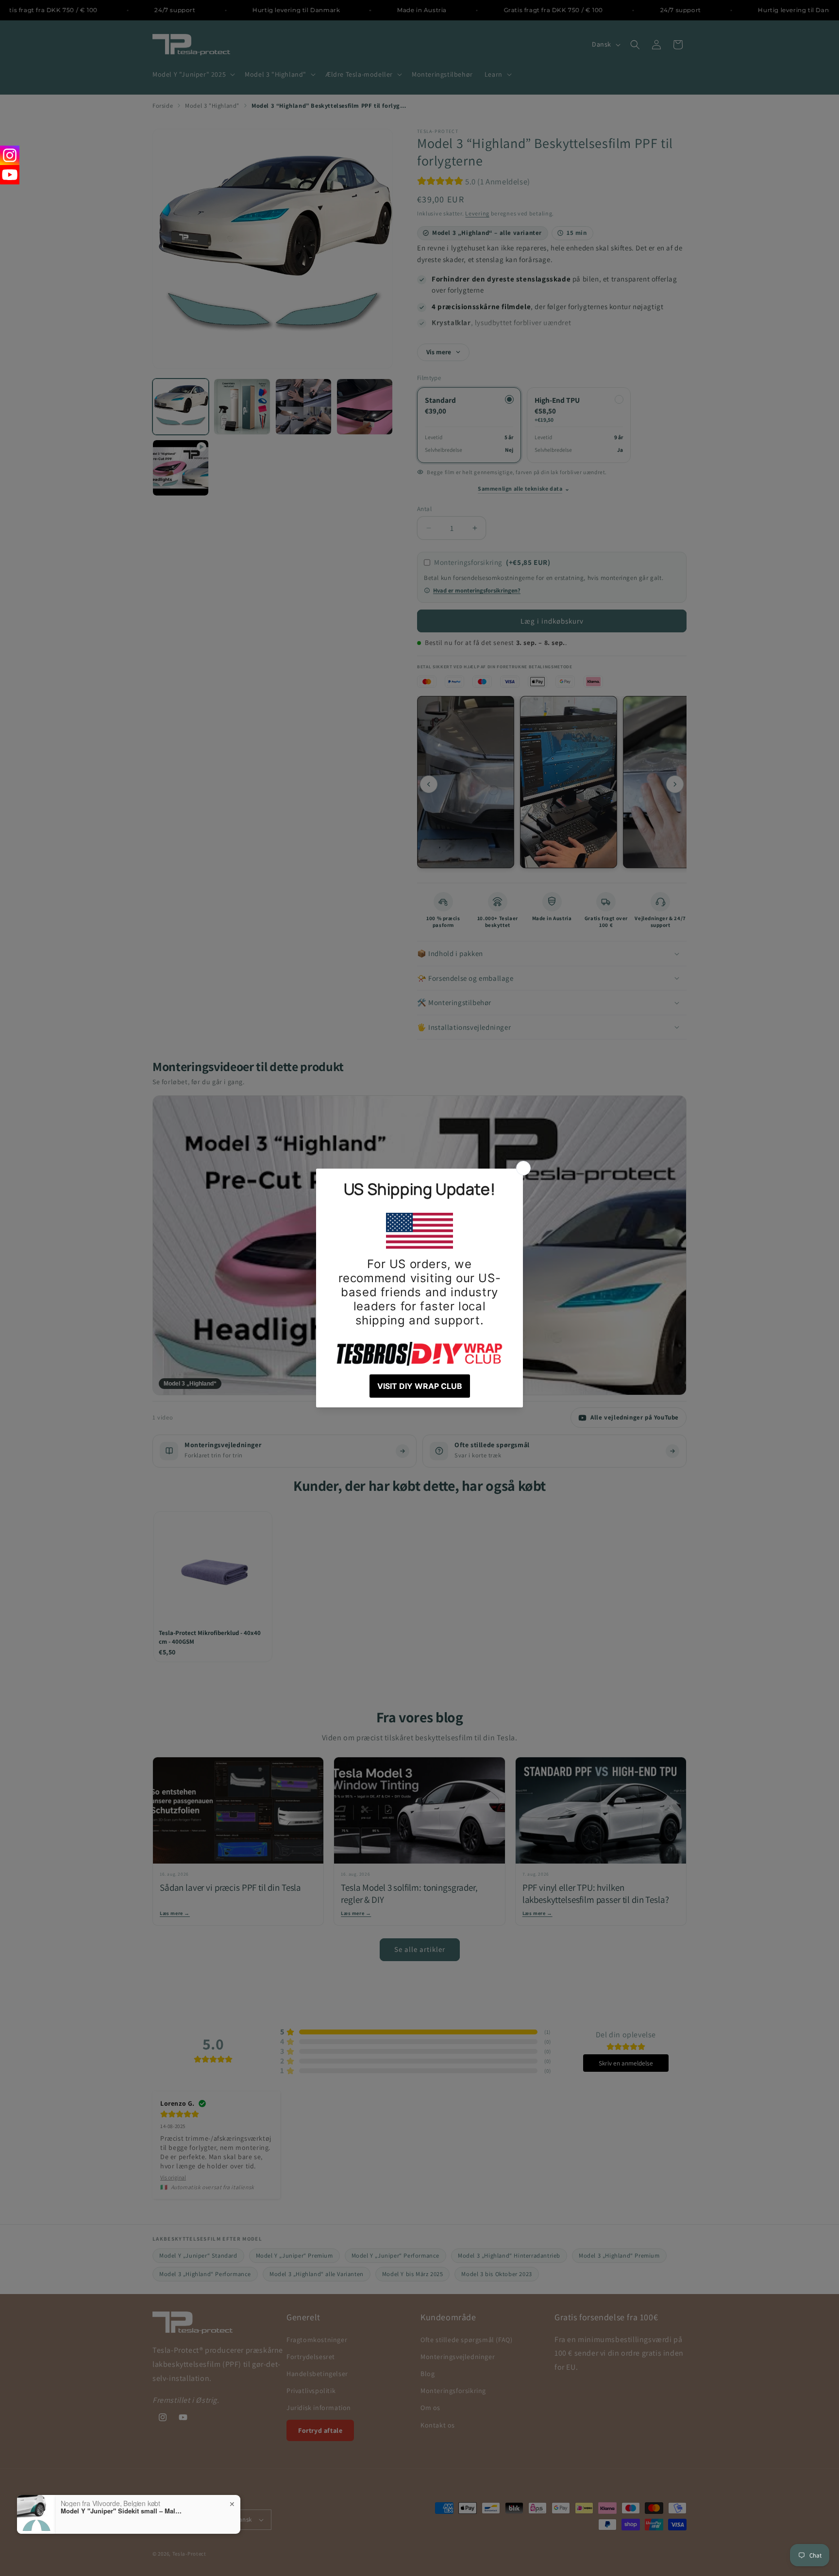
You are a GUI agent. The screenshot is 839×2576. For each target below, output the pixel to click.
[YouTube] (10, 175)
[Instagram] (10, 155)
